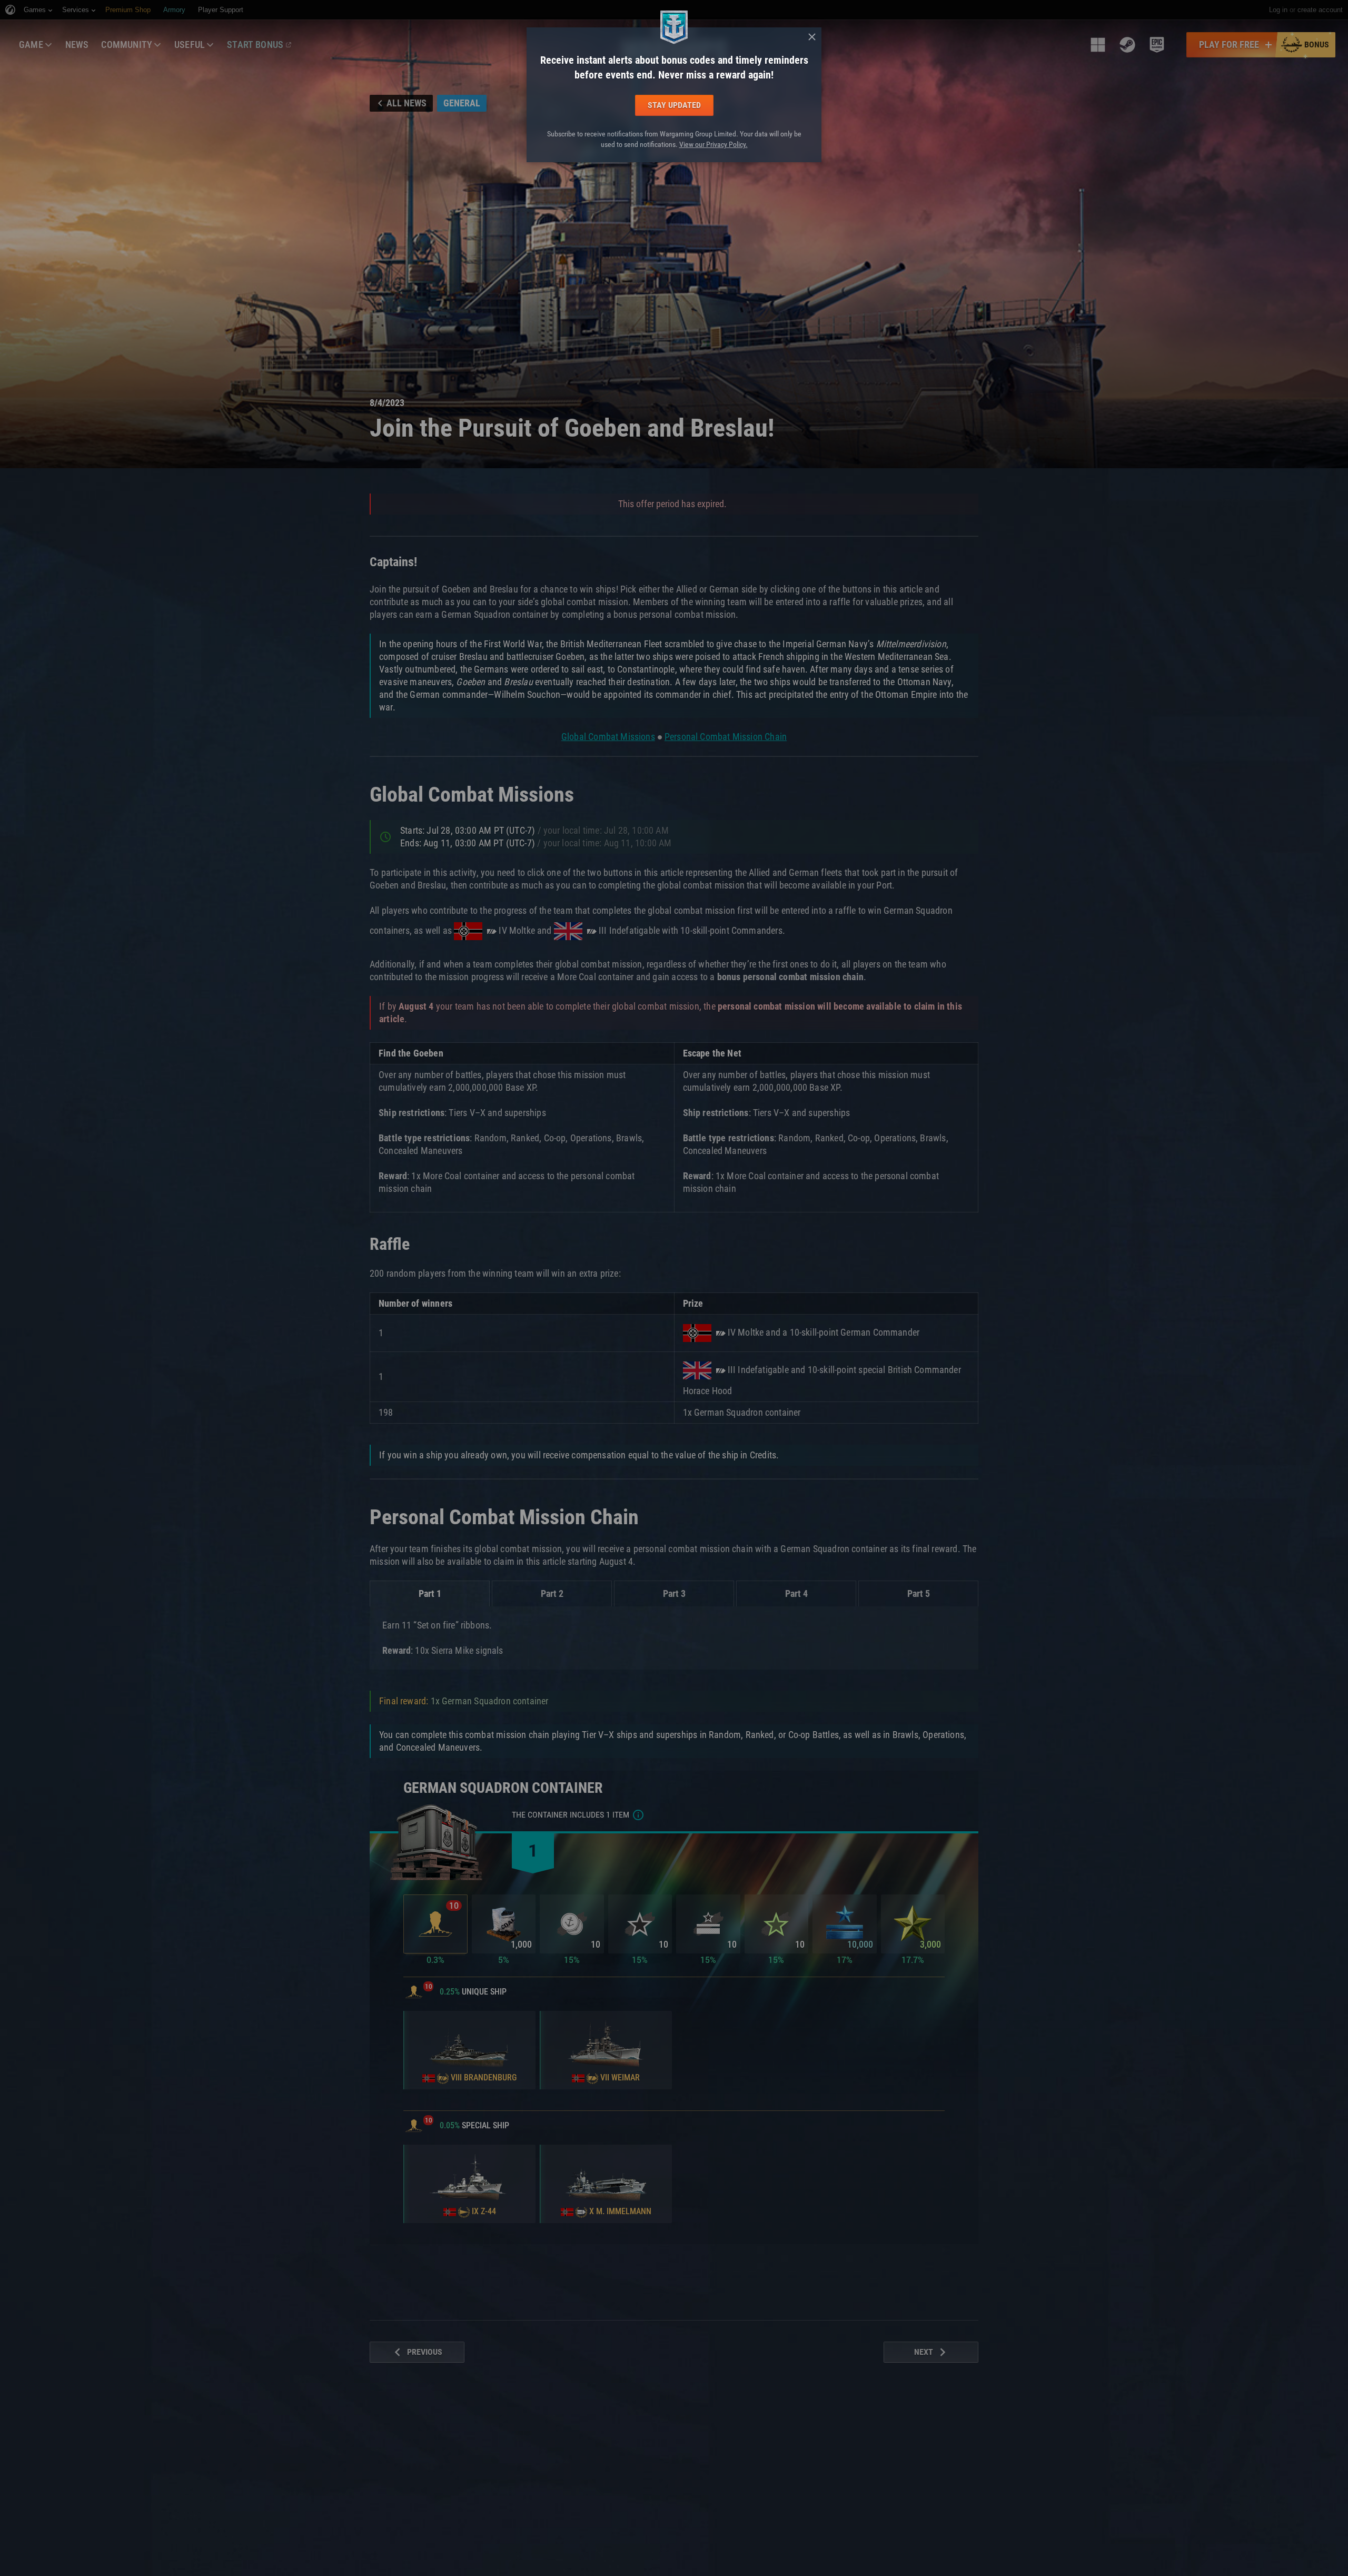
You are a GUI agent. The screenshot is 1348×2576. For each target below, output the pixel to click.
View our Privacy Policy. (713, 144)
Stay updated (674, 105)
